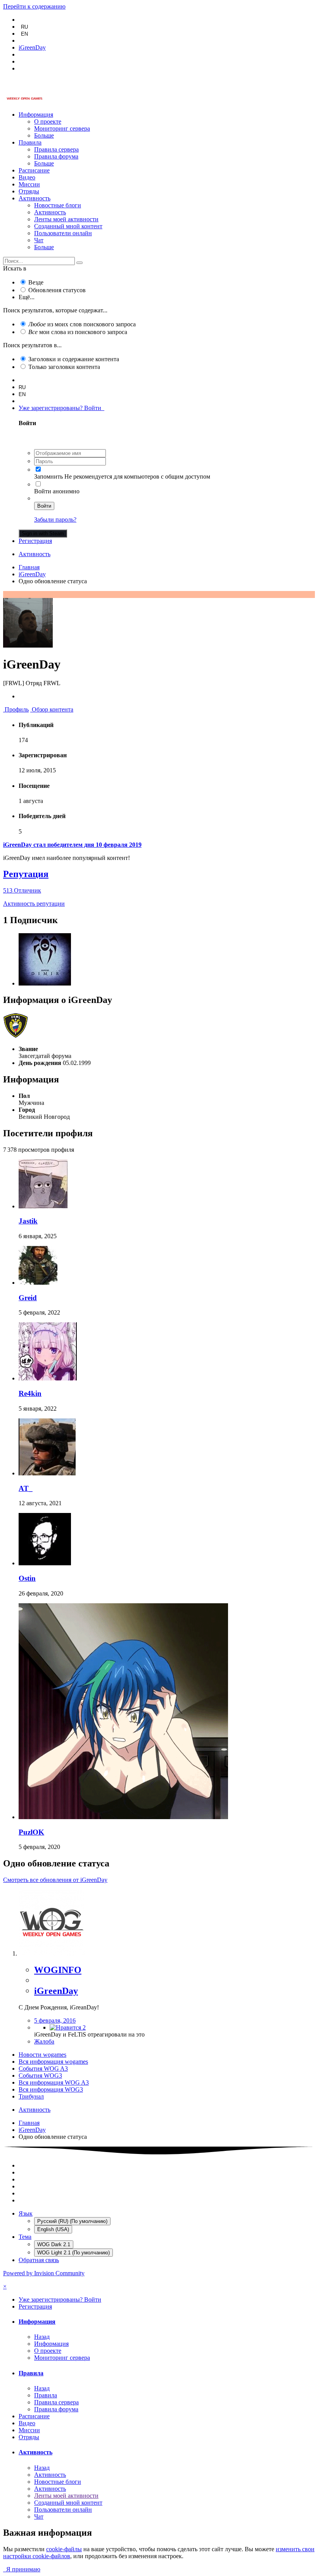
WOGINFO (58, 1970)
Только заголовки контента (64, 367)
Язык (26, 2213)
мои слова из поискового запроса (78, 332)
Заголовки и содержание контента (74, 359)
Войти (44, 506)
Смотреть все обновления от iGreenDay (55, 1880)
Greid (28, 1298)
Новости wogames (42, 2055)
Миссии (29, 184)
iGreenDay (56, 1991)
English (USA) (53, 2229)
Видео (27, 177)
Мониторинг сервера (62, 128)
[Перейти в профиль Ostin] (45, 1563)
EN (24, 34)
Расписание (34, 170)
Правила (30, 142)
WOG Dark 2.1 (54, 2244)
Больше (44, 135)
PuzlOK (31, 1832)
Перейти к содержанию (34, 6)
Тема (25, 2237)
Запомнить (48, 476)
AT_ (26, 1488)
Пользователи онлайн (63, 233)
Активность (35, 198)
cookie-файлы (64, 2549)
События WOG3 (40, 2075)
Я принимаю (22, 2569)
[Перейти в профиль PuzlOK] (123, 1817)
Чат (39, 240)
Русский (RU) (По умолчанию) (72, 2221)
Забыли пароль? (55, 520)
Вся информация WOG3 (51, 2089)
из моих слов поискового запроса (82, 324)
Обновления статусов (57, 290)
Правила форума (56, 156)
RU (24, 27)
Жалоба (44, 2041)
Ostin (27, 1578)
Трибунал (31, 2096)
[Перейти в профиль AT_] (47, 1473)
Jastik (28, 1221)
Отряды (29, 191)
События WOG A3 (43, 2069)
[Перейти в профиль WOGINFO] (52, 1953)
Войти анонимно (57, 491)
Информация (36, 115)
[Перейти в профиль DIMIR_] (45, 983)
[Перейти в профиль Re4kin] (48, 1378)
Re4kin (30, 1393)
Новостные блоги (58, 205)
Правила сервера (56, 149)
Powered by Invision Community (44, 2273)
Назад (42, 2337)
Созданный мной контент (68, 226)
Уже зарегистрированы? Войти (61, 408)
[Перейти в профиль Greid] (38, 1283)
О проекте (48, 121)
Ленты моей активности (66, 219)
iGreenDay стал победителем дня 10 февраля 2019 (72, 845)
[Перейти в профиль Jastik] (43, 1206)
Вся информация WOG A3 (54, 2082)
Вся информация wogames (53, 2062)
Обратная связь (39, 2260)
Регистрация (35, 541)
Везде (36, 282)
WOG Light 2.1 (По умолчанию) (73, 2253)
